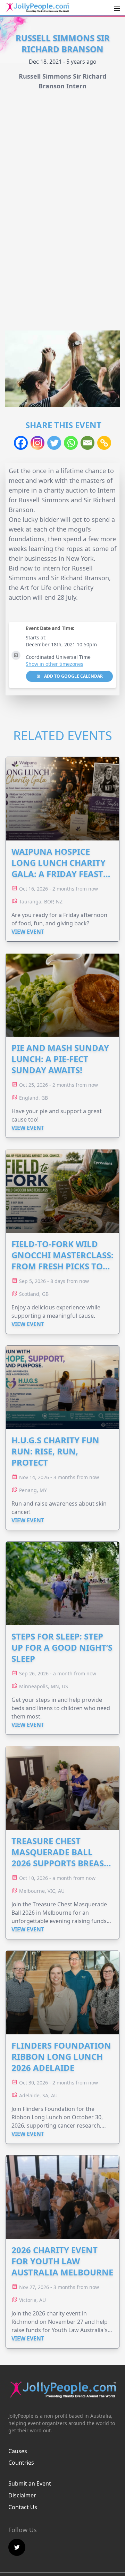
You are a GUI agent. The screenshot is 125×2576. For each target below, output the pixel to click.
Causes (18, 2451)
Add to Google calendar (73, 676)
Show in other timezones (55, 664)
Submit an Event (30, 2483)
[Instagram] (37, 443)
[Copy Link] (104, 443)
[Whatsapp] (71, 443)
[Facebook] (21, 443)
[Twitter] (54, 443)
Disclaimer (22, 2495)
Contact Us (23, 2507)
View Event (28, 932)
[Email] (87, 443)
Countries (21, 2463)
